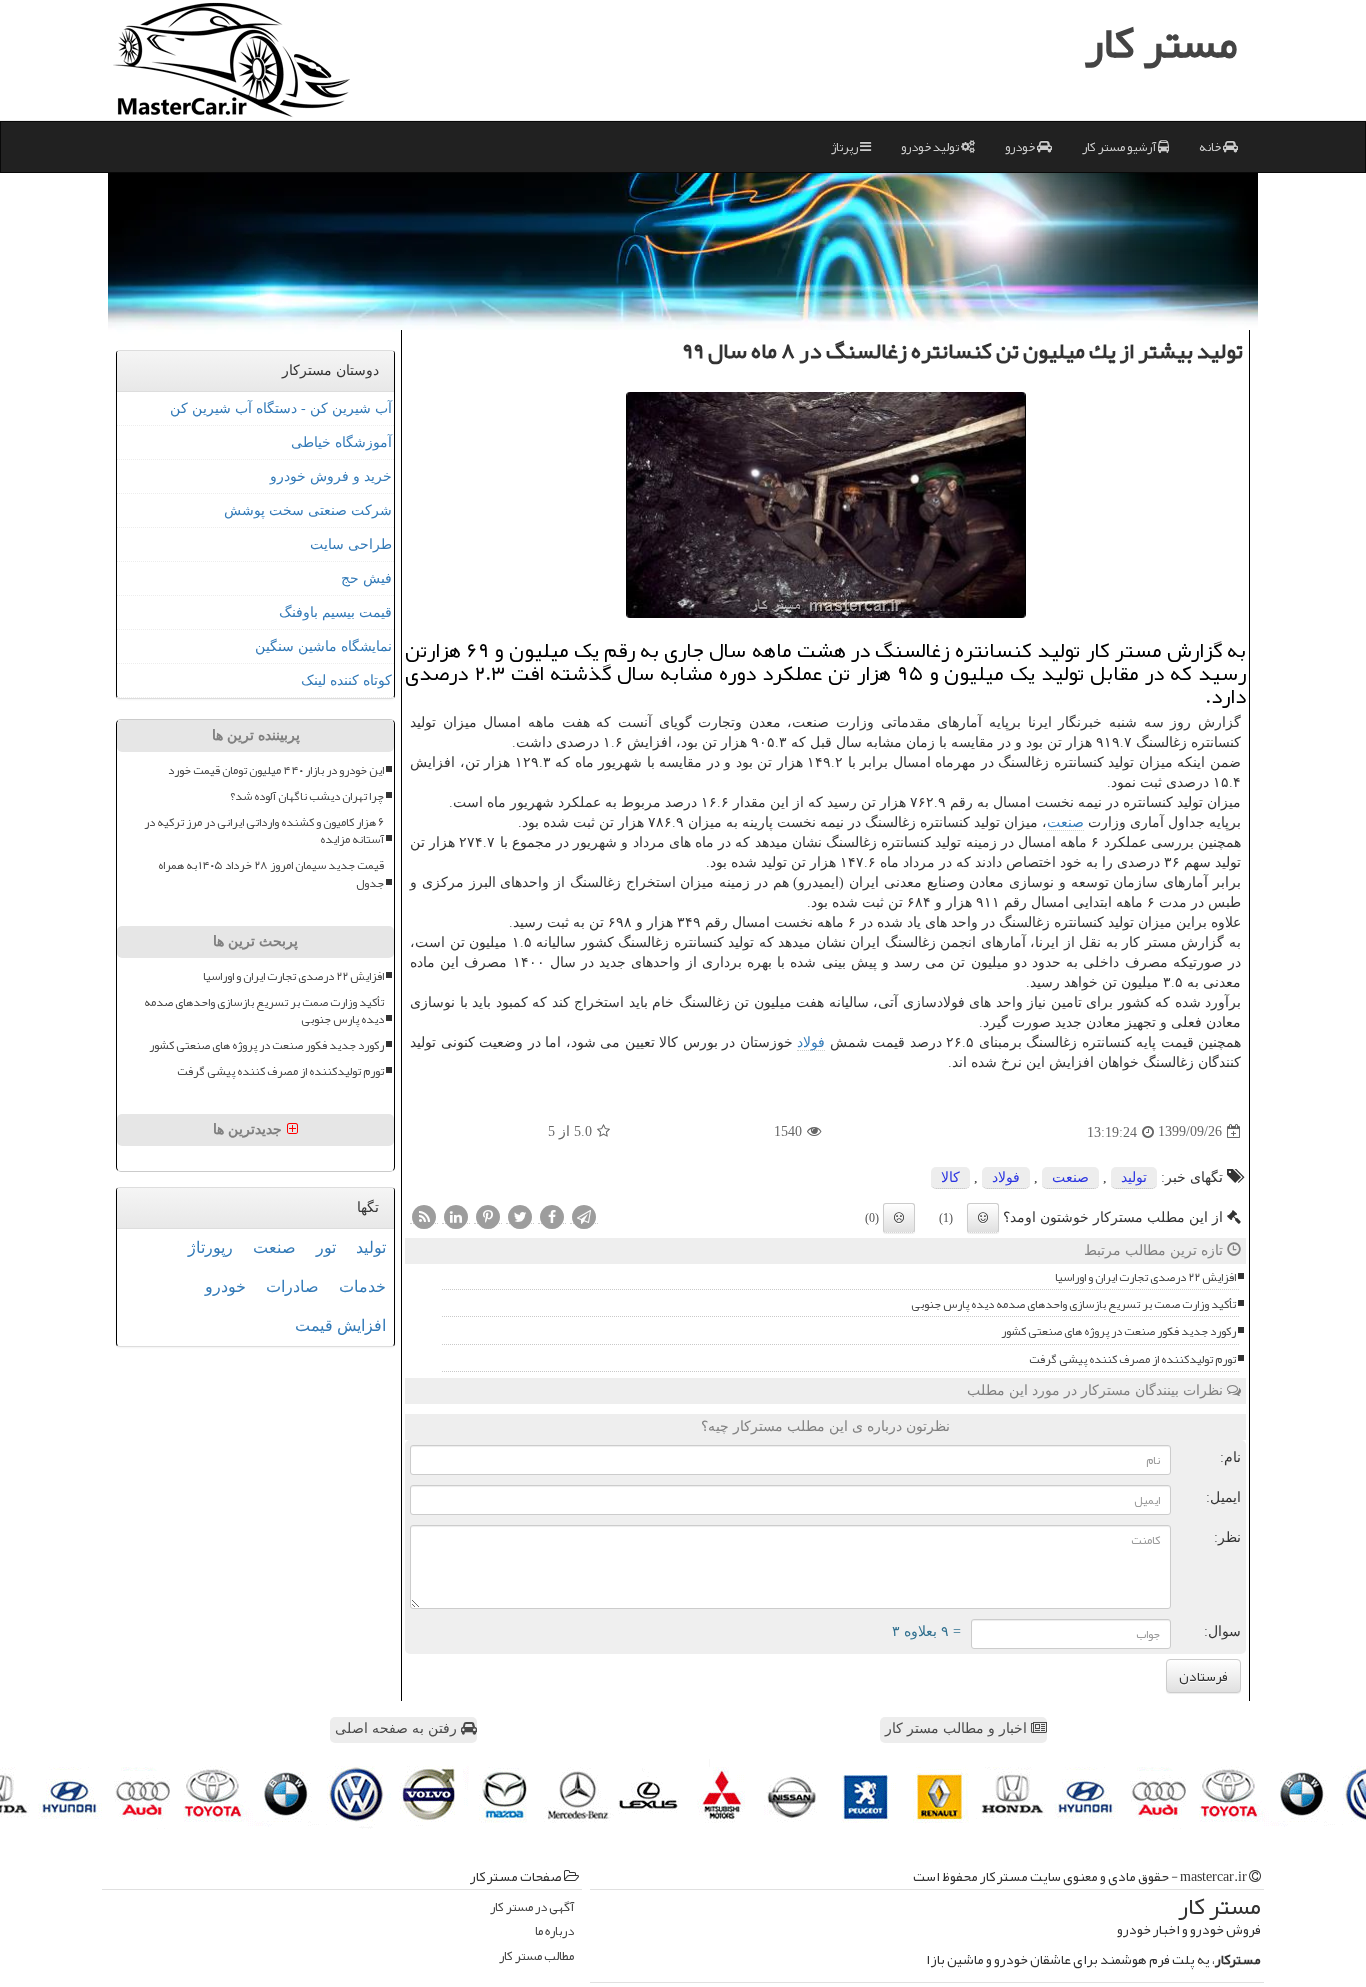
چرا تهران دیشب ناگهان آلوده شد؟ (307, 796)
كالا (950, 1177)
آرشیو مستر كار (1120, 147)
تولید (1134, 1177)
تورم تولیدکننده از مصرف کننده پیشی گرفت (1132, 1359)
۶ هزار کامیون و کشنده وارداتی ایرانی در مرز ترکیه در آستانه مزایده (264, 831)
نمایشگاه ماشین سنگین (323, 646)
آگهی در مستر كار (532, 1907)
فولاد (811, 1042)
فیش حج (366, 578)
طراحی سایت (351, 544)
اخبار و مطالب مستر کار (958, 1728)
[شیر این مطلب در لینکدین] (456, 1216)
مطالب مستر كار (536, 1956)
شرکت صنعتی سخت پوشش (308, 510)
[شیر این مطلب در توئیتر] (520, 1216)
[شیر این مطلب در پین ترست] (488, 1216)
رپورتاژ (210, 1247)
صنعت (1065, 822)
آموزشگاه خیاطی (341, 442)
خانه (1211, 147)
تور (326, 1247)
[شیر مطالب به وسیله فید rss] (424, 1216)
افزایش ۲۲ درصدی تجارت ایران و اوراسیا (1145, 1277)
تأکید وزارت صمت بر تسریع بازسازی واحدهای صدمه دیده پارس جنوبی (1073, 1304)
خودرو (1021, 147)
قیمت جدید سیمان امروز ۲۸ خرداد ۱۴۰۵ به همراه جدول (271, 874)
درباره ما (554, 1931)
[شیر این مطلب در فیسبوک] (552, 1216)
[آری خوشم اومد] (983, 1218)
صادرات (292, 1286)
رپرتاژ (845, 147)
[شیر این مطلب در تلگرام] (584, 1216)
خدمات (362, 1286)
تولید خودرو (931, 147)
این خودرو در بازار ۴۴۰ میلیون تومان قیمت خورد (276, 770)
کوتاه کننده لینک (346, 680)
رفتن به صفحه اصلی (398, 1728)
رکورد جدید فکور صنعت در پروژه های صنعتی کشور (1118, 1331)
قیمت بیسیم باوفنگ (335, 612)
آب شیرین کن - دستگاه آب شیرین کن (281, 408)
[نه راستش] (899, 1218)
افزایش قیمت (340, 1325)
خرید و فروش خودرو (331, 476)
